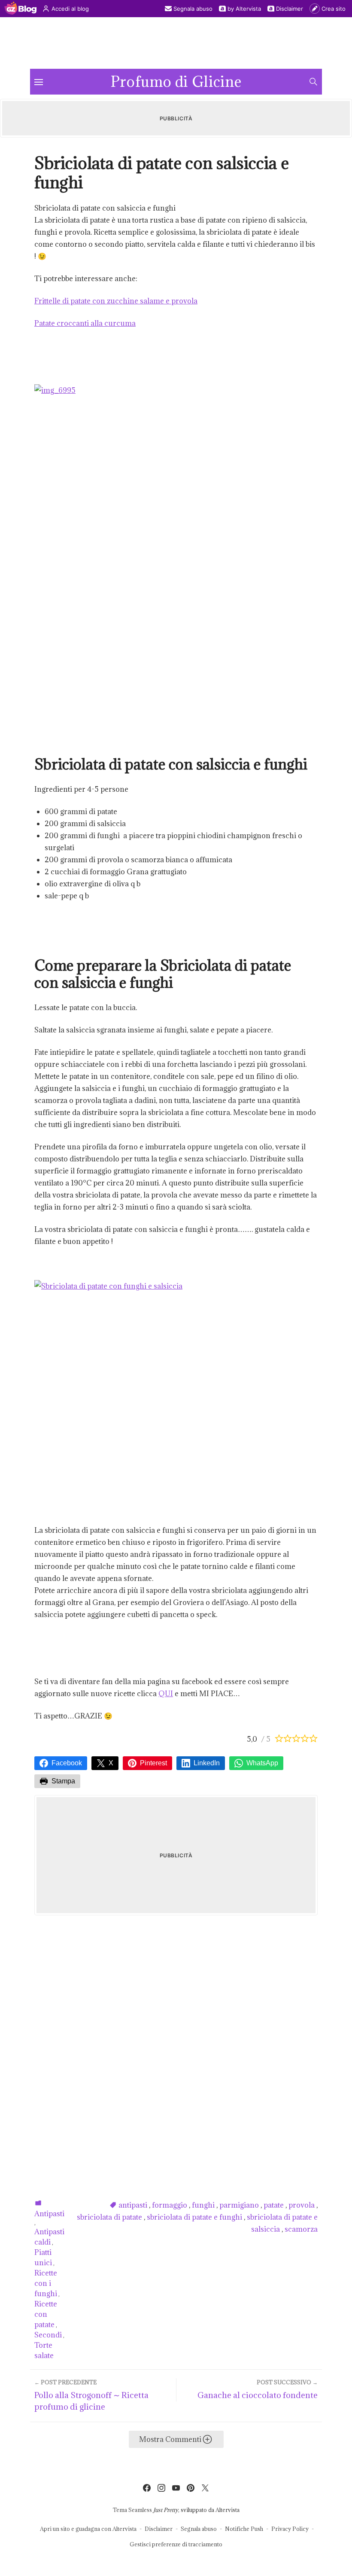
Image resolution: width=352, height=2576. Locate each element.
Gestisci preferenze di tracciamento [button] (176, 2544)
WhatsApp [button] (262, 1763)
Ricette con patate (46, 2314)
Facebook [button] (67, 1763)
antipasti (133, 2205)
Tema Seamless (132, 2510)
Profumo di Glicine (176, 82)
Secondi (48, 2335)
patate (274, 2205)
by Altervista (244, 9)
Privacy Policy (290, 2529)
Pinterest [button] (153, 1763)
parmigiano (239, 2205)
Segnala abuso (193, 9)
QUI (166, 1694)
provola (302, 2205)
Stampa (63, 1781)
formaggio (170, 2205)
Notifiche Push (244, 2529)
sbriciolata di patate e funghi (194, 2217)
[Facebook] (147, 2488)
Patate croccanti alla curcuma (85, 323)
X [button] (111, 1763)
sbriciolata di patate (109, 2217)
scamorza (301, 2229)
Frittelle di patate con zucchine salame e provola (116, 301)
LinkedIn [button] (207, 1763)
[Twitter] (205, 2488)
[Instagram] (161, 2488)
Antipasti (49, 2214)
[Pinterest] (191, 2488)
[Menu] (39, 82)
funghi (203, 2205)
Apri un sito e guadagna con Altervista (88, 2529)
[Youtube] (176, 2488)
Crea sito (334, 9)
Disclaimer (290, 9)
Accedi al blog (70, 9)
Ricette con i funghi (46, 2283)
